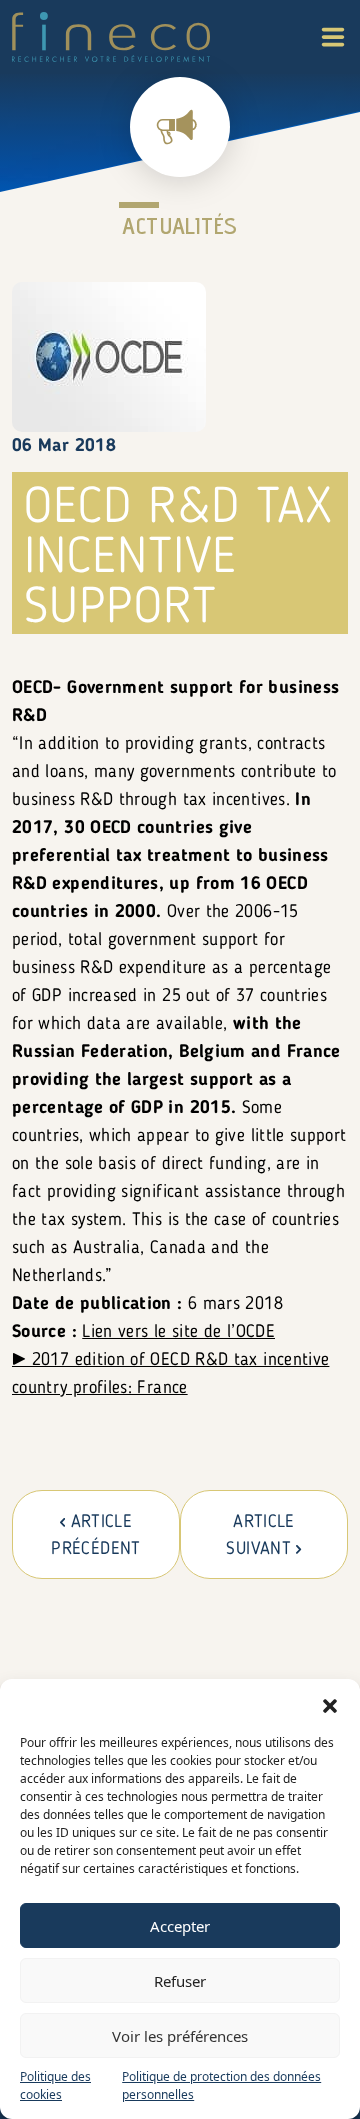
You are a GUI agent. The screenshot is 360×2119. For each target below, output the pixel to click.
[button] (330, 1704)
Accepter (180, 1926)
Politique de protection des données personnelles (221, 2085)
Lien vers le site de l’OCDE (178, 1332)
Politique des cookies (55, 2085)
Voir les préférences (180, 2036)
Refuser (180, 1981)
